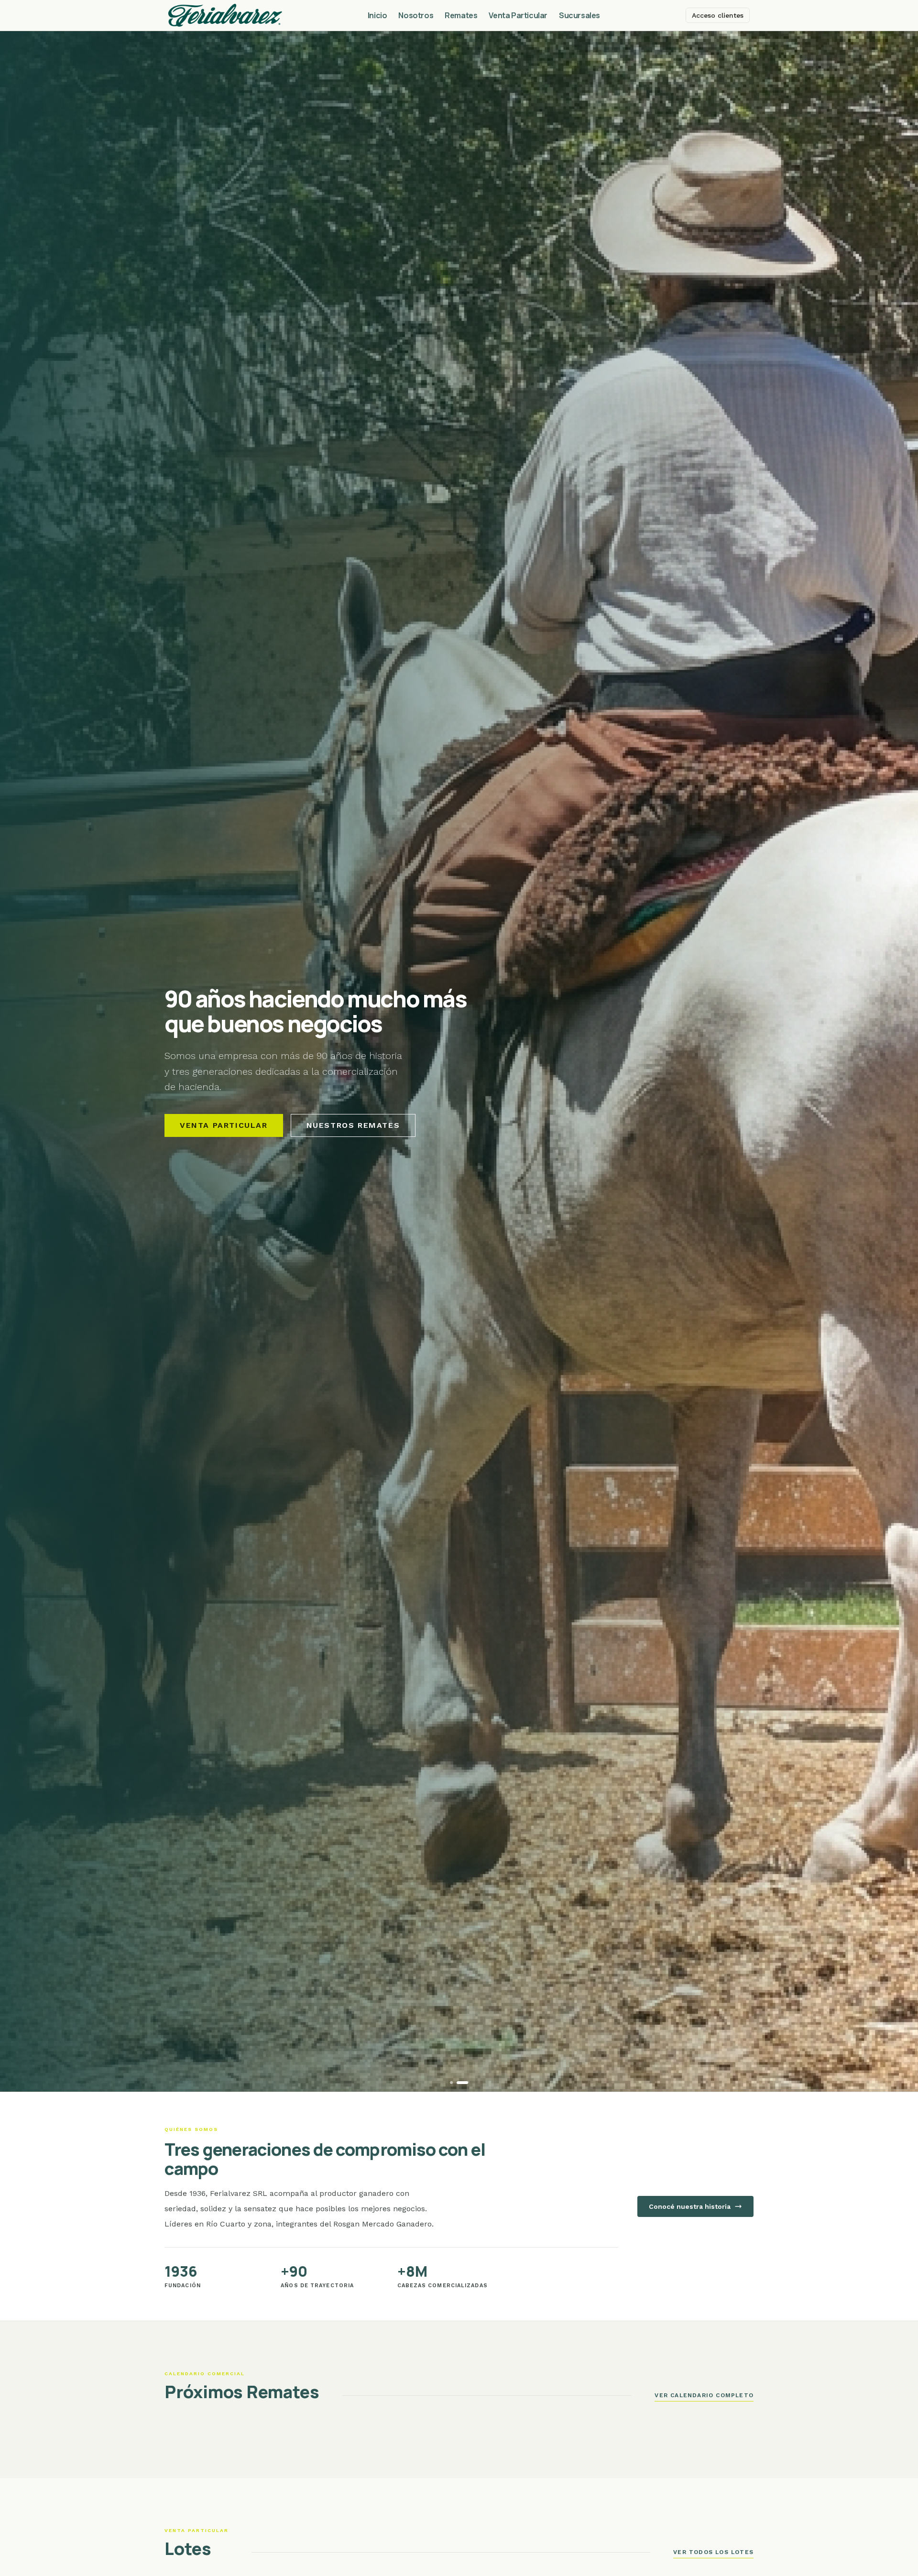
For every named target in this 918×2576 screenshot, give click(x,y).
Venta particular (224, 1125)
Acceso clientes (718, 15)
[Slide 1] (451, 2083)
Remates (461, 15)
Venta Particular (518, 15)
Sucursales (579, 15)
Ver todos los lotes (713, 2552)
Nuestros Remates (353, 1125)
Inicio (377, 15)
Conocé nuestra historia (690, 2206)
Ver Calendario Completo (704, 2395)
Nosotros (416, 15)
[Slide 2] (462, 2083)
